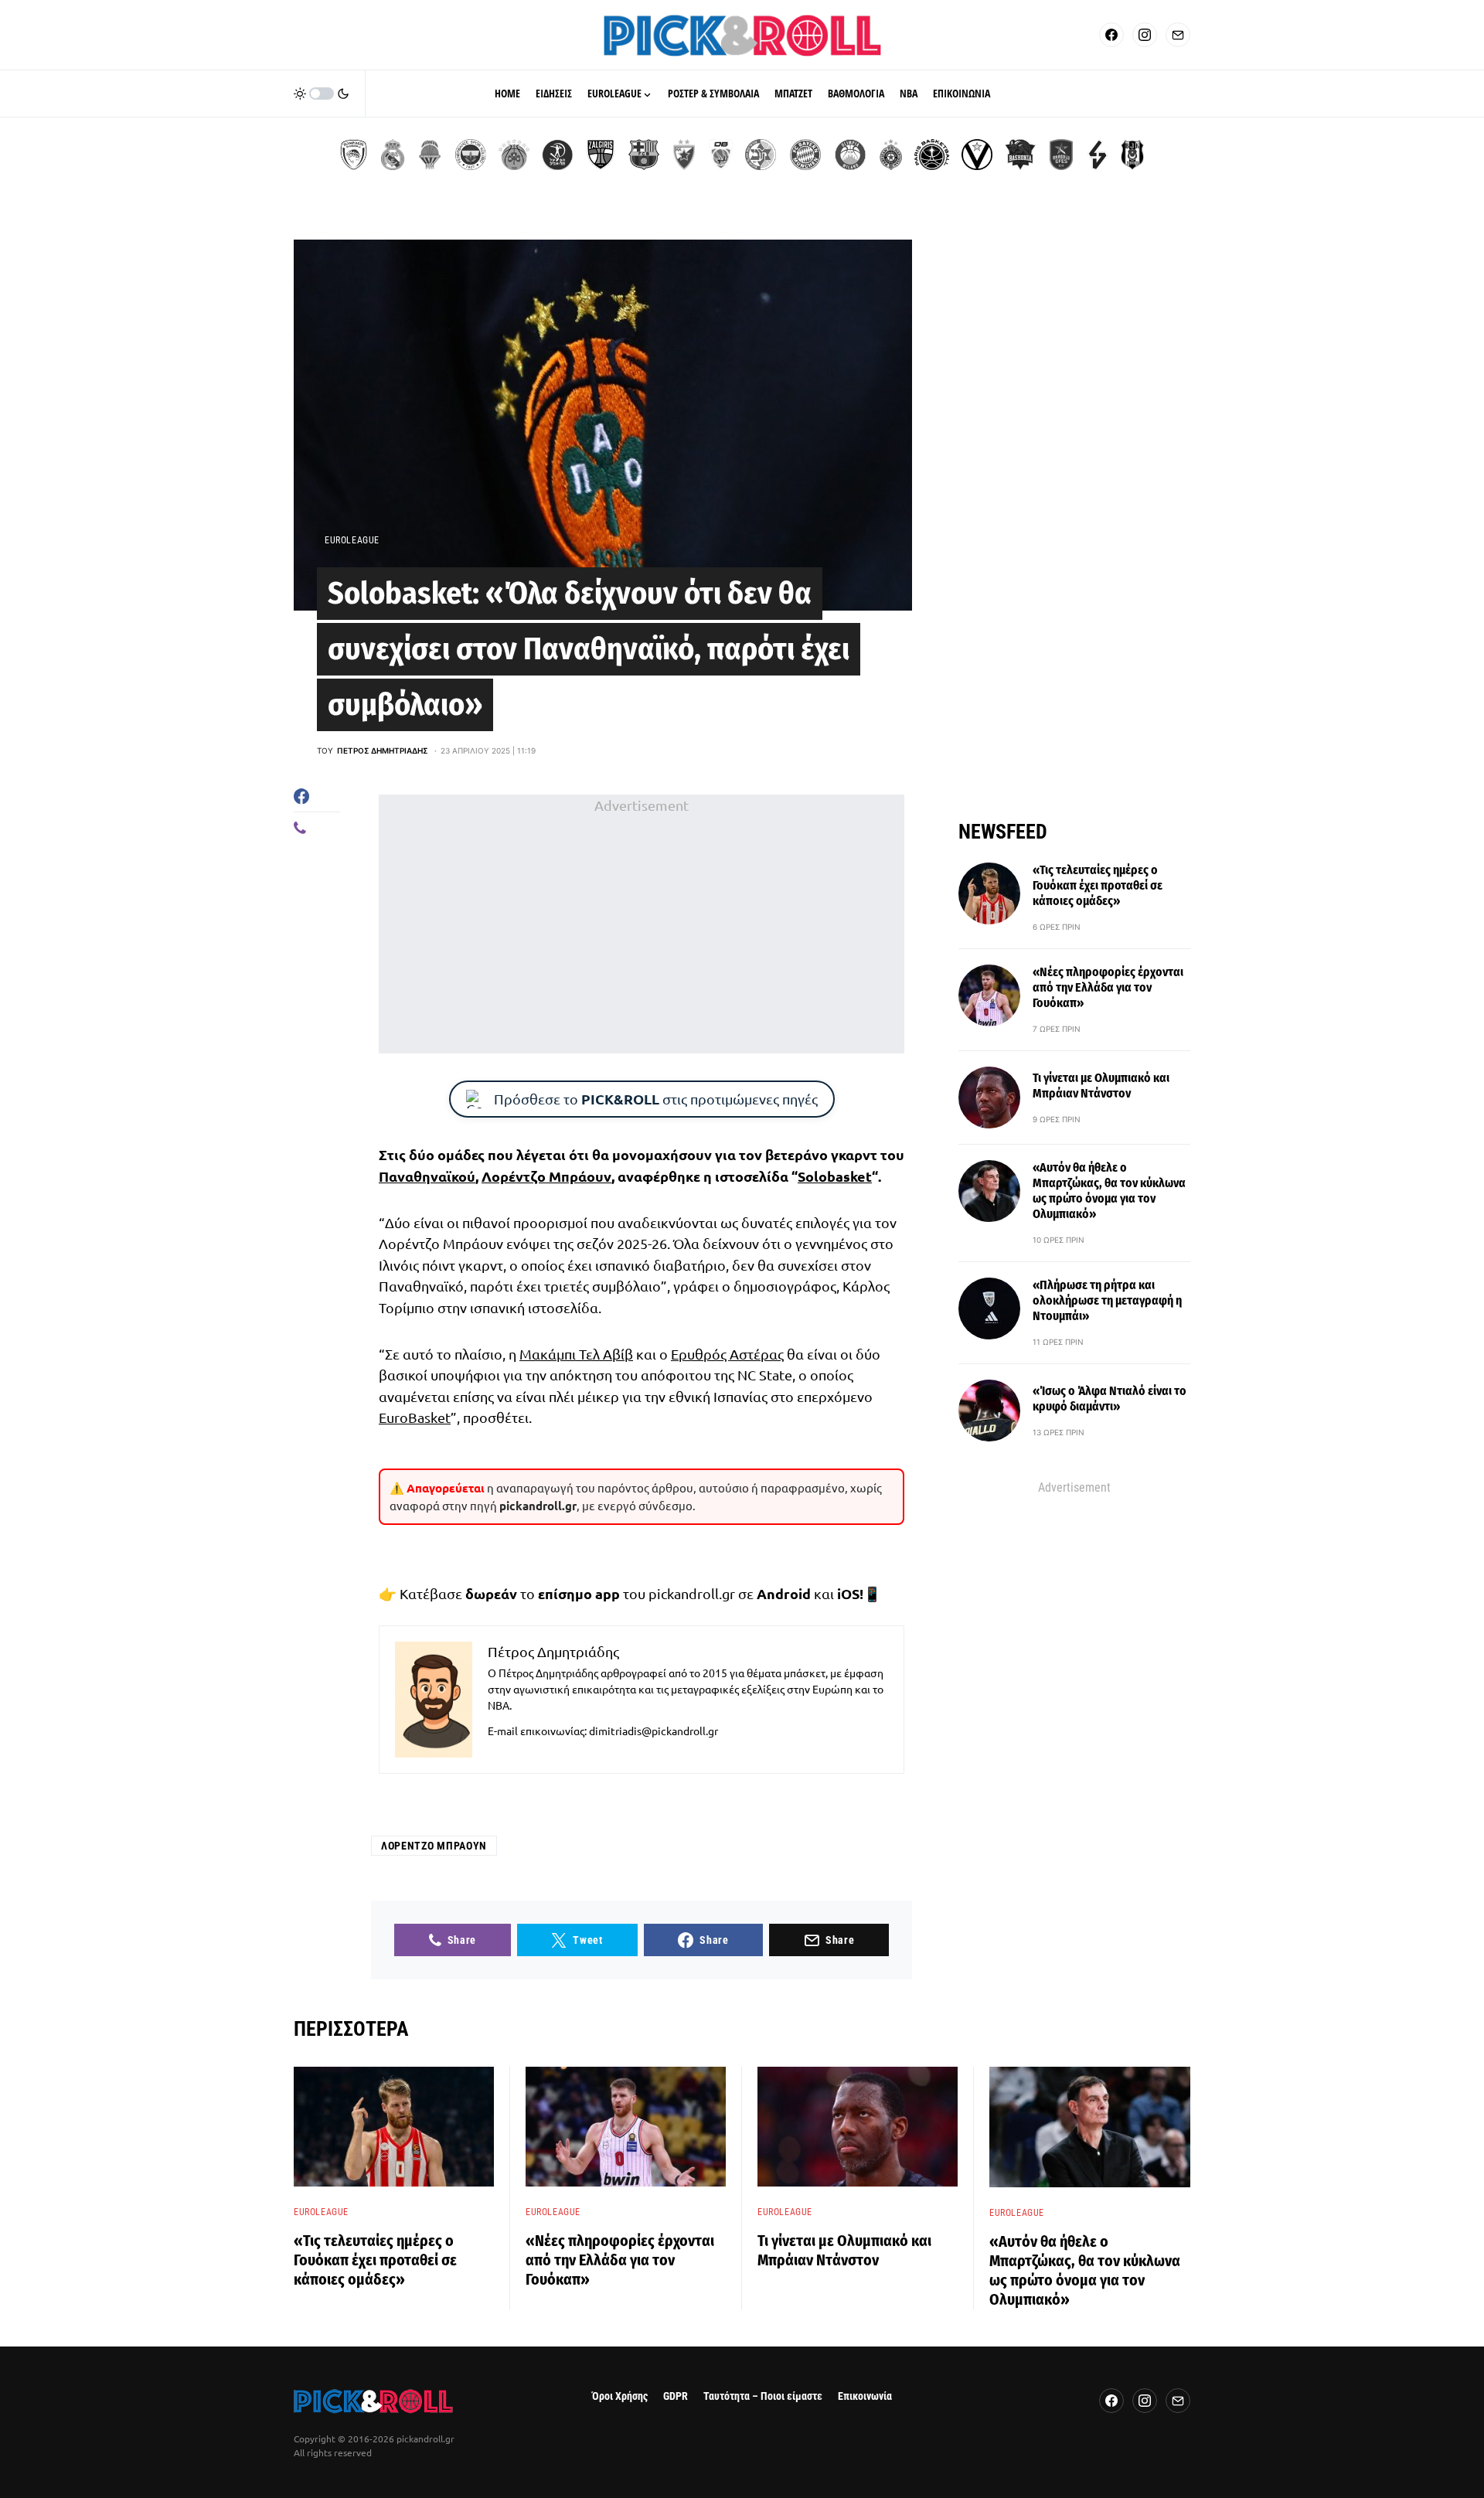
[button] (322, 94)
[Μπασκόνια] (1020, 155)
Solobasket (835, 1176)
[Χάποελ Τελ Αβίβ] (557, 155)
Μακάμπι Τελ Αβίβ (576, 1354)
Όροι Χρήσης (620, 2396)
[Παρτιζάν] (891, 155)
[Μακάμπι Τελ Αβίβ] (761, 155)
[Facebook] (1111, 35)
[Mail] (1178, 35)
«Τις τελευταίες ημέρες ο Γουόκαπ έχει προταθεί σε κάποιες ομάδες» (1098, 885)
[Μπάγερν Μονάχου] (805, 155)
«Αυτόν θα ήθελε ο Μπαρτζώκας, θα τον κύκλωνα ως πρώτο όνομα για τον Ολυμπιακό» (1109, 1191)
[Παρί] (932, 155)
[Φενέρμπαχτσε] (471, 155)
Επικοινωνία (865, 2396)
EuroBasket (415, 1417)
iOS (848, 1593)
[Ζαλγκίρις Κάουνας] (601, 155)
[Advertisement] (642, 924)
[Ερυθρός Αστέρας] (684, 155)
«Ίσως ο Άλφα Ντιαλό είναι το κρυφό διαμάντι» (1110, 1399)
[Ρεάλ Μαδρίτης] (393, 155)
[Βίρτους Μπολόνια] (977, 155)
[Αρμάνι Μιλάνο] (850, 155)
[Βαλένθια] (430, 155)
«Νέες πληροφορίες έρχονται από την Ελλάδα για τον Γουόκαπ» (1108, 987)
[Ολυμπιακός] (354, 155)
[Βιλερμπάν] (1098, 155)
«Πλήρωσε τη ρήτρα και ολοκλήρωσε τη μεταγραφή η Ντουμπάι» (1107, 1300)
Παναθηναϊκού (427, 1176)
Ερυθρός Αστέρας (727, 1354)
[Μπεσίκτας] (1132, 155)
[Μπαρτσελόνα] (644, 155)
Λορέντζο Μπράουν (546, 1176)
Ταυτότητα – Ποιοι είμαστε (763, 2396)
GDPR (676, 2396)
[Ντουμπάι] (721, 155)
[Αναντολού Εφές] (1061, 155)
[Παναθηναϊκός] (514, 155)
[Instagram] (1145, 35)
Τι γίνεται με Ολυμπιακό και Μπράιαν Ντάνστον (1101, 1086)
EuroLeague (352, 540)
